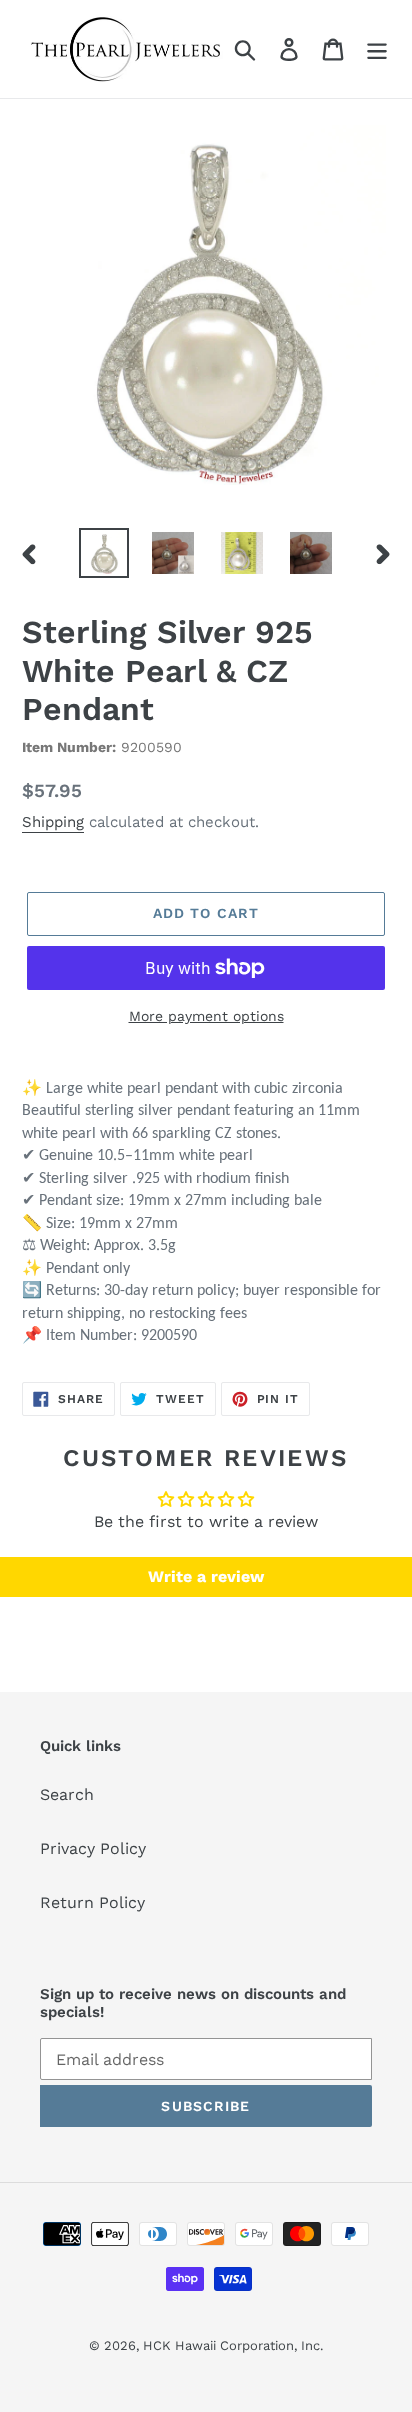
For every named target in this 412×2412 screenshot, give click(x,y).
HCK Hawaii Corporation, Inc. (233, 2345)
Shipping (53, 822)
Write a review (206, 1576)
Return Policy (92, 1902)
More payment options (206, 1016)
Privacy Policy (93, 1848)
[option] (104, 553)
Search (67, 1794)
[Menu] (377, 49)
